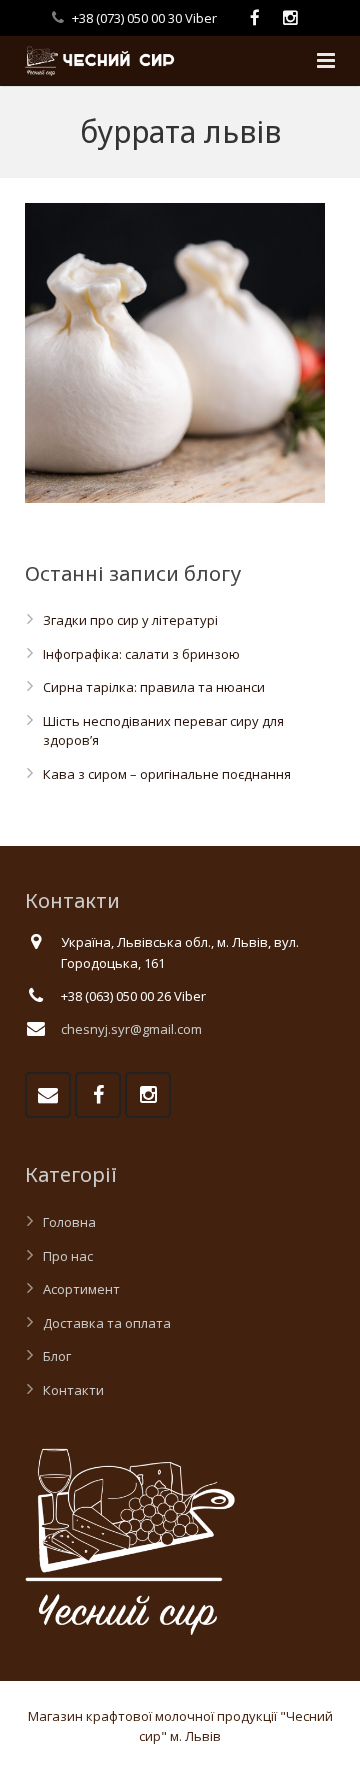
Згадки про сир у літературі (130, 620)
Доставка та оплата (107, 1323)
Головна (69, 1222)
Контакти (73, 1390)
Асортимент (81, 1289)
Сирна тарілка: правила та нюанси (154, 687)
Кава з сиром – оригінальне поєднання (167, 774)
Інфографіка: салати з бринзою (141, 654)
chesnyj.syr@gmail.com (131, 1029)
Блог (57, 1356)
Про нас (68, 1256)
